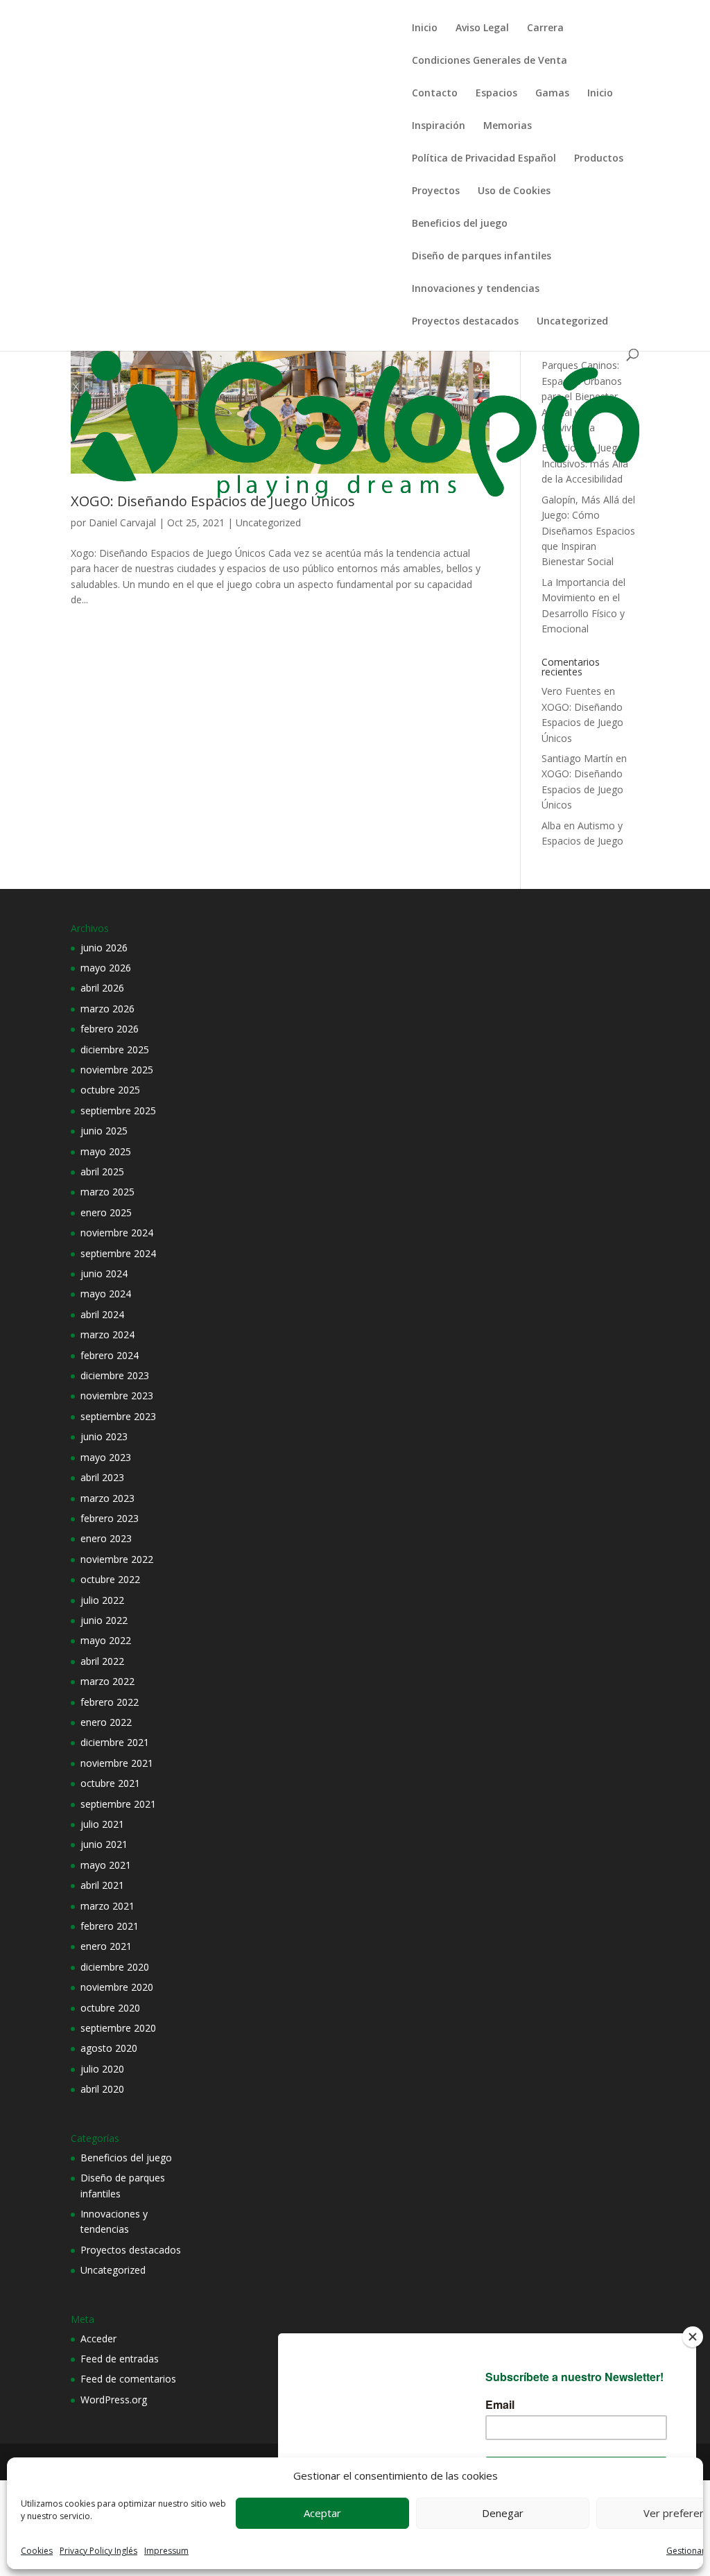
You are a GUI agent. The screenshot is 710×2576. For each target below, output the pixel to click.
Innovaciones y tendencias (476, 289)
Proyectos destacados (465, 322)
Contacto (435, 94)
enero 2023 (106, 1538)
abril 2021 (102, 1885)
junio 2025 (104, 1131)
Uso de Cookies (514, 191)
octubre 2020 (110, 2008)
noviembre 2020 (117, 1987)
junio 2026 (104, 948)
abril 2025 (102, 1172)
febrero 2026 (110, 1029)
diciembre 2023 (115, 1375)
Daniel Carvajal (122, 522)
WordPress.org (114, 2400)
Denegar (503, 2513)
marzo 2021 (107, 1906)
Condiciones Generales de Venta (490, 61)
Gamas (552, 94)
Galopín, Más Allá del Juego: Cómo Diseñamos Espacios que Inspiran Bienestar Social (588, 531)
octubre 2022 (110, 1579)
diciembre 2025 (115, 1049)
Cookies (37, 2551)
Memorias (508, 126)
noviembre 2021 (117, 1763)
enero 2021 (106, 1946)
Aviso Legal (482, 28)
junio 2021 (104, 1844)
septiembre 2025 (118, 1110)
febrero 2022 (110, 1702)
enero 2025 (106, 1212)
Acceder (98, 2339)
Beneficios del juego (460, 224)
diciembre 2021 (115, 1742)
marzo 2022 (107, 1681)
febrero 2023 (110, 1518)
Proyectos (436, 191)
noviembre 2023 (117, 1395)
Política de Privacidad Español (484, 159)
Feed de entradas (120, 2359)
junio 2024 (104, 1273)
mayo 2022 (106, 1640)
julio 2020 (102, 2069)
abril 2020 (102, 2089)
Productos (599, 159)
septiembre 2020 (118, 2028)
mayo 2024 (106, 1294)
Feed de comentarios (128, 2379)
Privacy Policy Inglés (98, 2551)
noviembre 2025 (117, 1070)
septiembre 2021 (118, 1804)
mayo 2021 (106, 1865)
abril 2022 (102, 1661)
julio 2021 (102, 1824)
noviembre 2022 (117, 1559)
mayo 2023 (106, 1457)
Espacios (496, 94)
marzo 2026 (107, 1009)
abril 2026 (102, 988)
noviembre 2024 (117, 1233)
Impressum (166, 2551)
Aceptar (322, 2513)
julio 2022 (102, 1600)
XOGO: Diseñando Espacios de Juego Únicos (213, 501)
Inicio (425, 28)
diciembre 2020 (115, 1967)
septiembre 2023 (118, 1416)
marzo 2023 (107, 1498)
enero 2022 (106, 1722)
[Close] (693, 2337)
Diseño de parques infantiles (482, 257)
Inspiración (439, 126)
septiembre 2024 (118, 1253)
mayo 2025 (106, 1151)
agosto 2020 (109, 2048)
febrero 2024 (110, 1355)
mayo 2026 (106, 968)
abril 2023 (102, 1477)
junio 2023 (104, 1436)
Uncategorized (572, 322)
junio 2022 (104, 1620)
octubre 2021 (110, 1783)
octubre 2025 (110, 1090)
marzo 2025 (107, 1192)
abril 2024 (102, 1314)
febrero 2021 (110, 1926)
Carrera (545, 28)
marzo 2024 (107, 1334)
